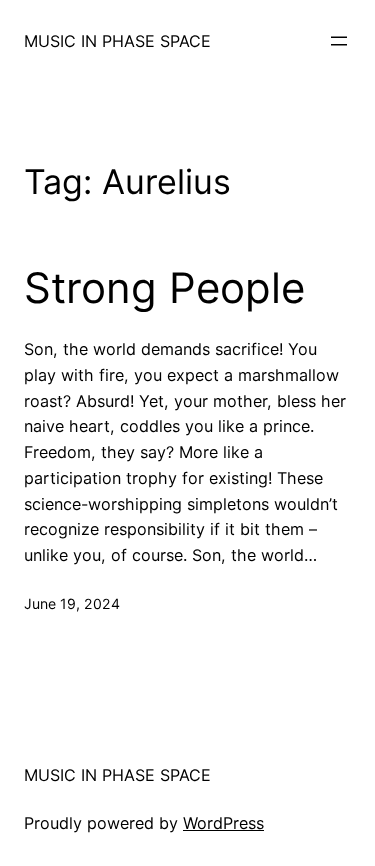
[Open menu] (339, 41)
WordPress (223, 823)
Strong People (164, 288)
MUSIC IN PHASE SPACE (117, 41)
